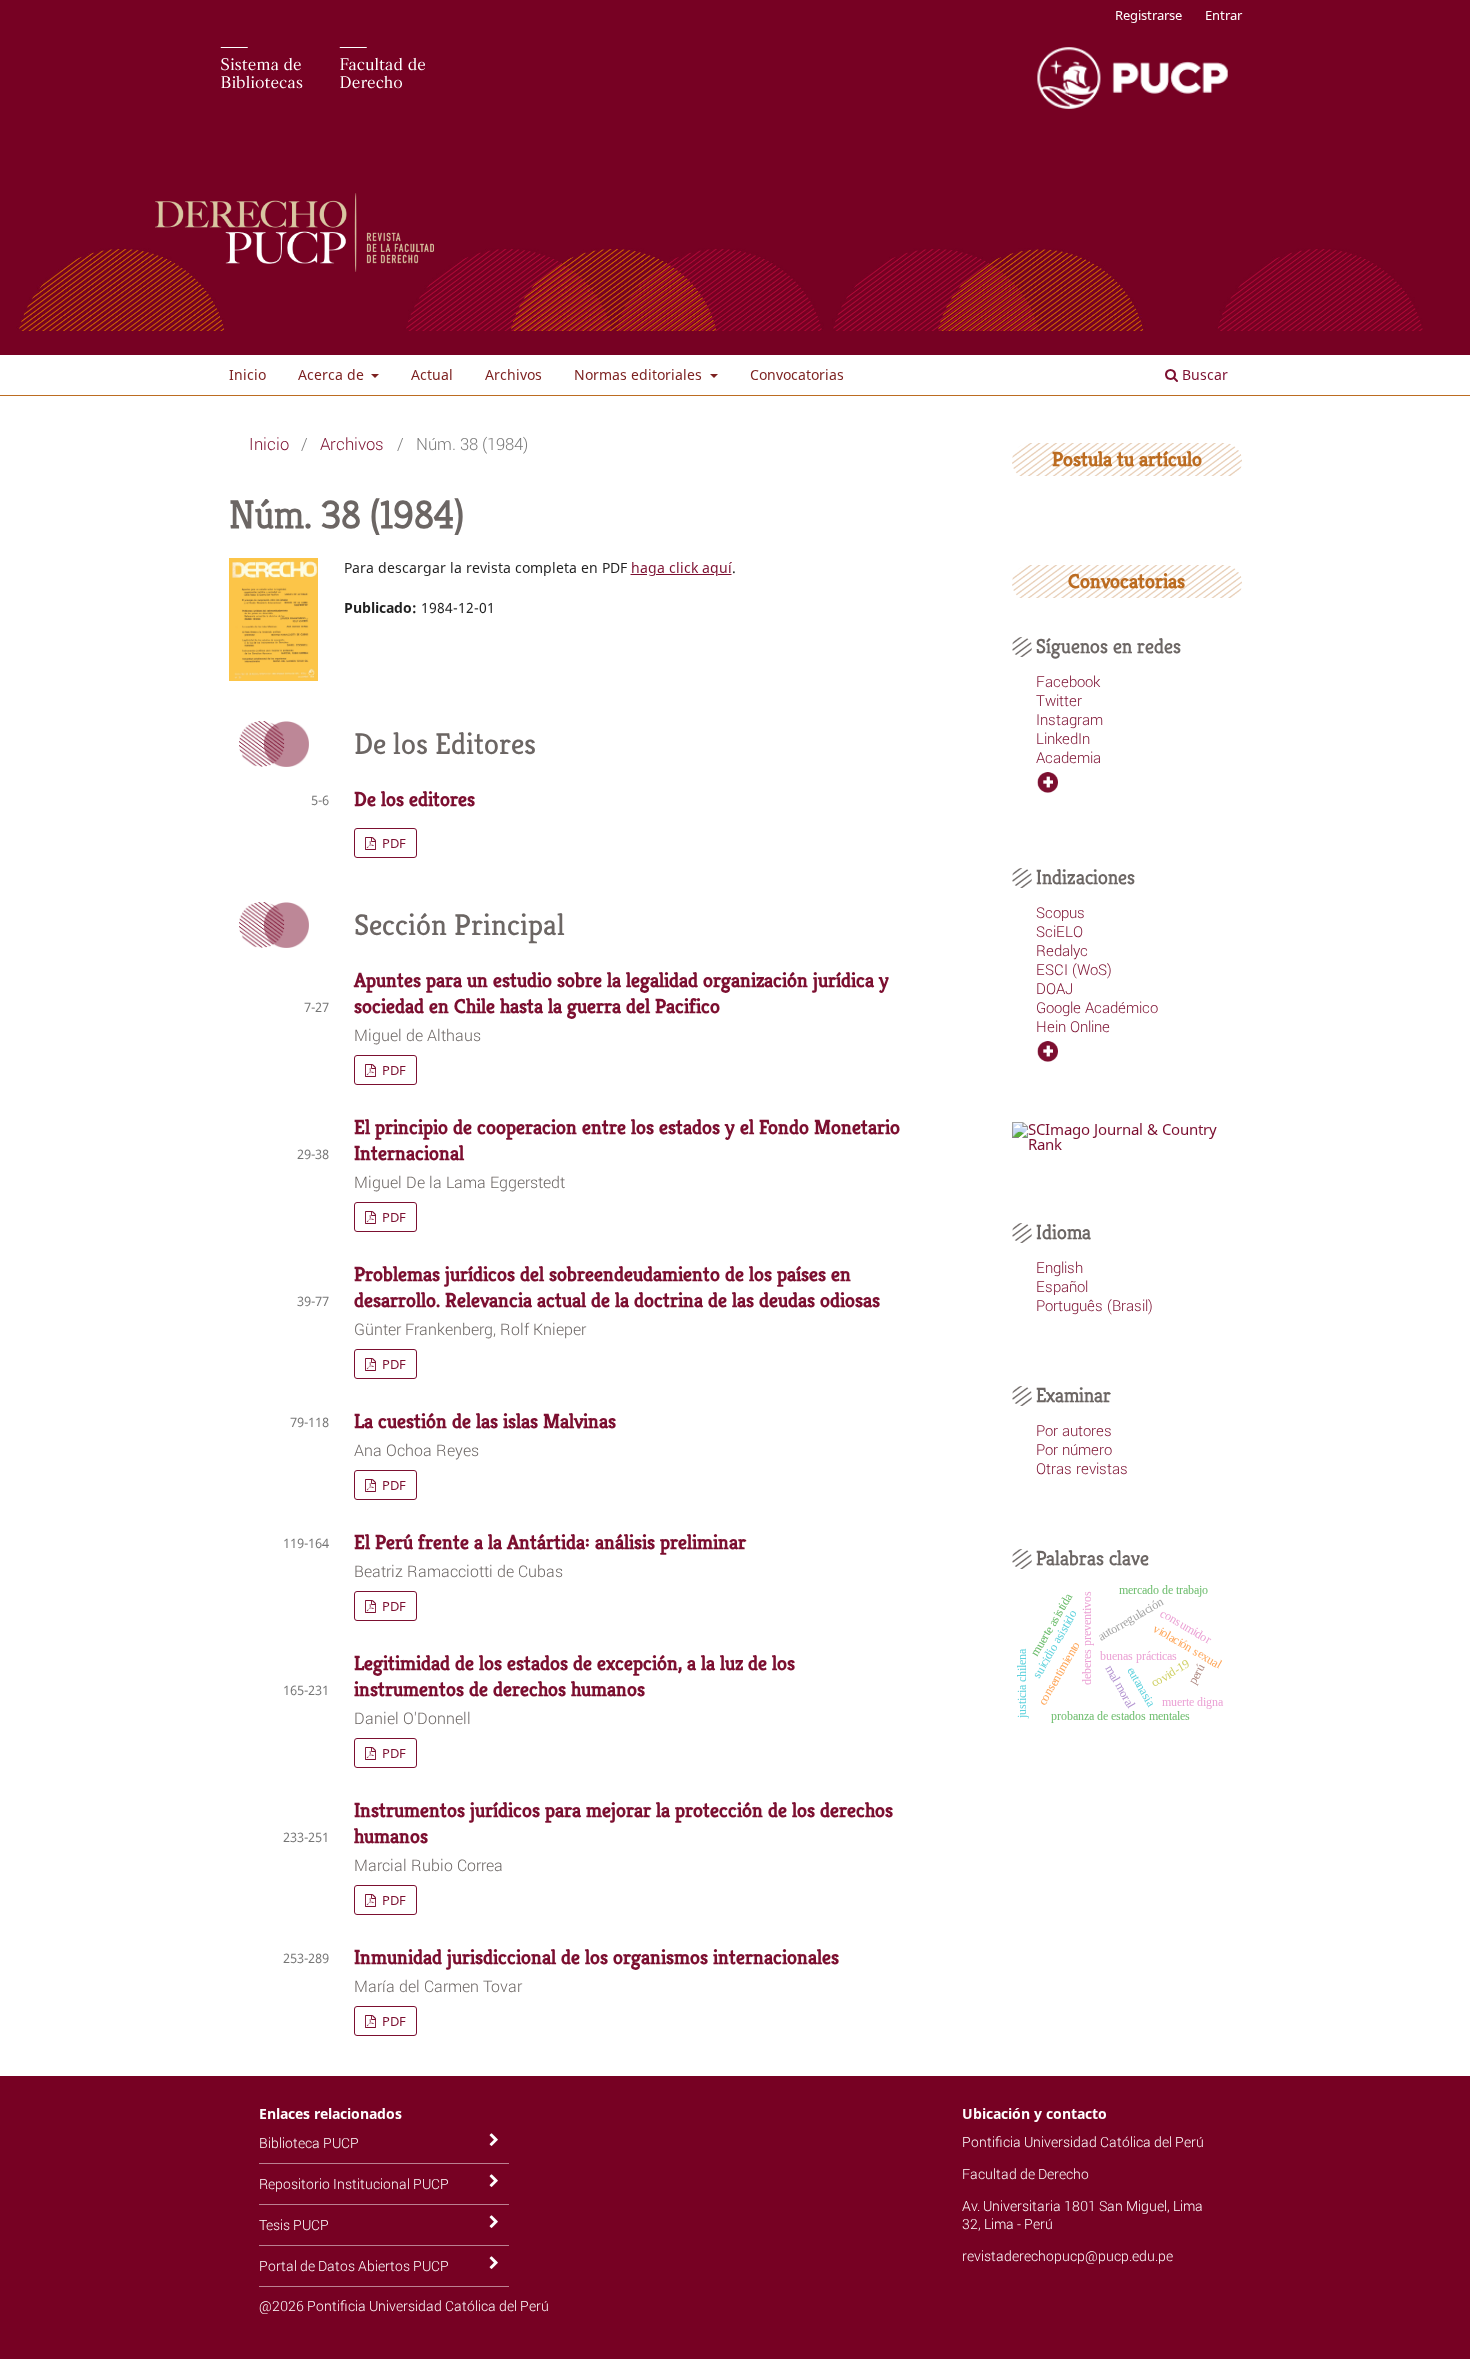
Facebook (1068, 681)
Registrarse (1148, 15)
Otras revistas (1082, 1468)
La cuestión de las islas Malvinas (485, 1421)
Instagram (1069, 719)
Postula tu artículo (1127, 459)
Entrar (1223, 15)
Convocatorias (797, 374)
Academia (1068, 757)
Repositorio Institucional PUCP (354, 2183)
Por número (1074, 1449)
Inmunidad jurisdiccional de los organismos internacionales (596, 1957)
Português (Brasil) (1094, 1305)
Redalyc (1062, 950)
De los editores (414, 799)
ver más (1062, 782)
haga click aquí (681, 567)
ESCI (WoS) (1074, 969)
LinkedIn (1063, 738)
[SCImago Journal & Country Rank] (1127, 1144)
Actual (432, 374)
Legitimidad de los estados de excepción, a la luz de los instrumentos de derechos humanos (574, 1676)
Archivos (513, 374)
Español (1062, 1286)
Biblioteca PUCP (309, 2142)
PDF (392, 843)
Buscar (1203, 374)
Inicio (247, 374)
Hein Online (1073, 1026)
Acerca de (333, 374)
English (1059, 1267)
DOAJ (1054, 988)
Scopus (1060, 912)
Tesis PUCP (294, 2224)
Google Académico (1097, 1007)
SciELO (1059, 931)
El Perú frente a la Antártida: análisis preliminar (550, 1542)
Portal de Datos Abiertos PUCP (354, 2265)
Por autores (1074, 1430)
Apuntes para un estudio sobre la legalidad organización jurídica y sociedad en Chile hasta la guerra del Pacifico (621, 993)
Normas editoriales (640, 374)
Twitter (1059, 700)
